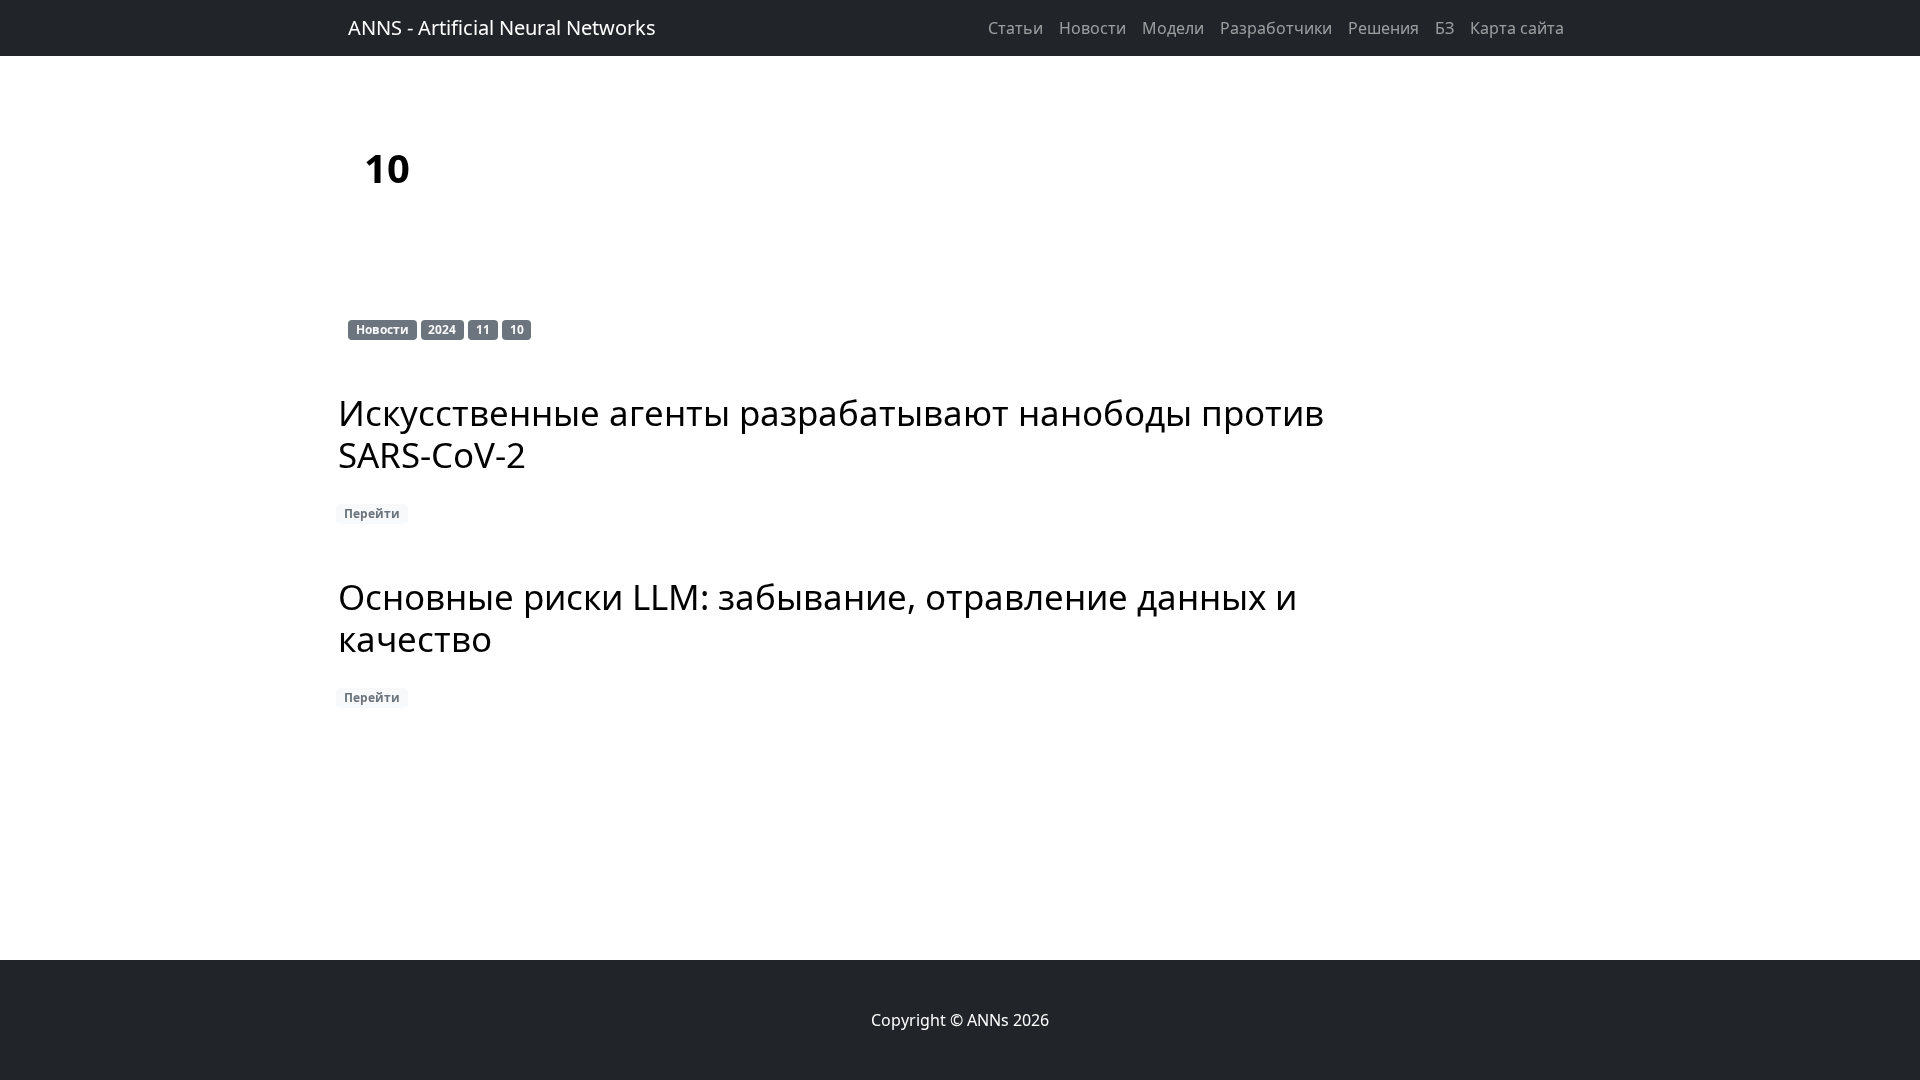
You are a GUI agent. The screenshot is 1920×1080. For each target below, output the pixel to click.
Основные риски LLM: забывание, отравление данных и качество (817, 619)
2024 (442, 329)
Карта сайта (1517, 28)
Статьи (1015, 28)
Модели (1173, 28)
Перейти (372, 513)
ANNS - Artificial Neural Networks (502, 27)
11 (483, 329)
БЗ (1444, 28)
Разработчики (1276, 28)
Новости (1092, 28)
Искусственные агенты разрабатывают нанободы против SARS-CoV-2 (831, 435)
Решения (1383, 28)
